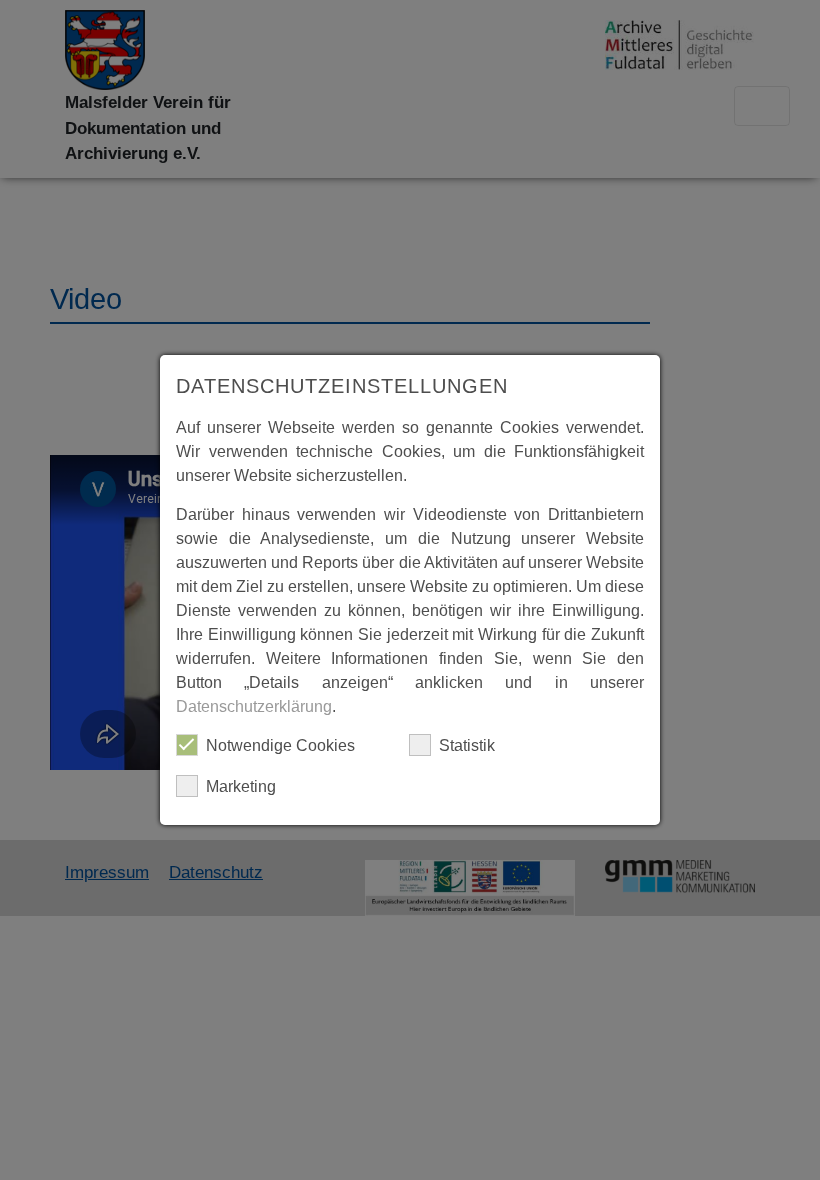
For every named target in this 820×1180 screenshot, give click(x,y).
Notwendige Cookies (280, 745)
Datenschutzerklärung (254, 706)
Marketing (241, 786)
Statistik (467, 745)
